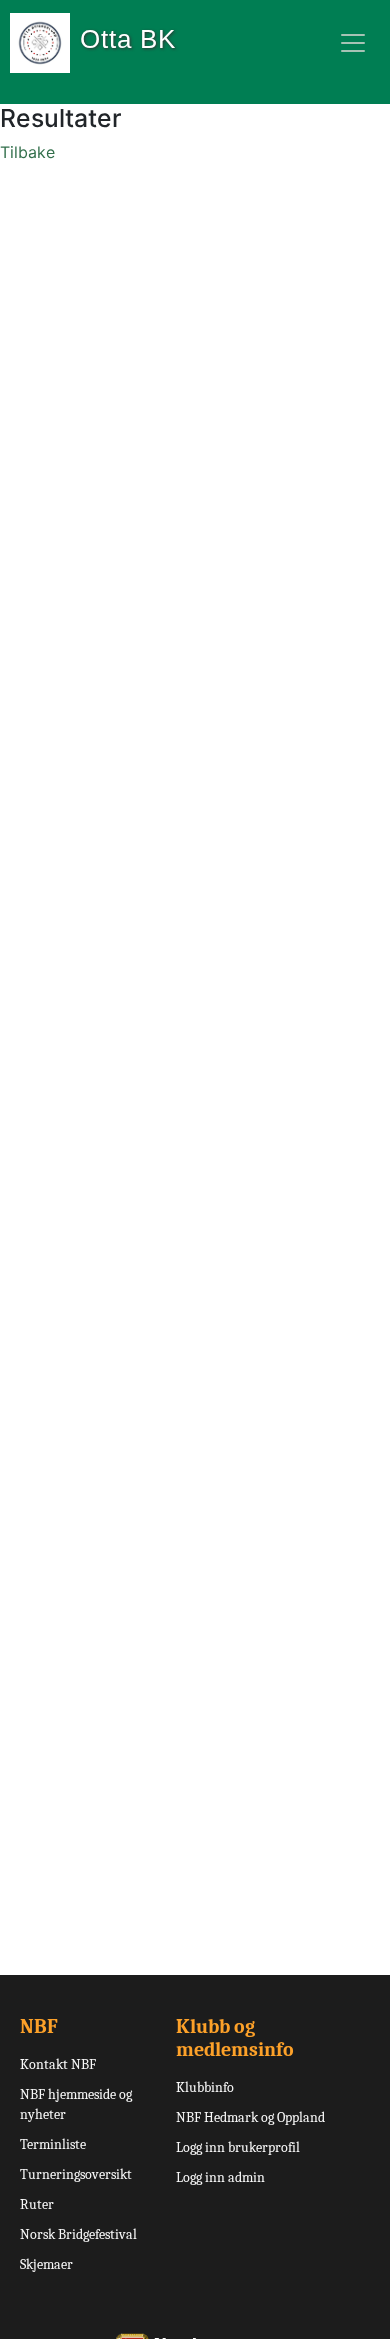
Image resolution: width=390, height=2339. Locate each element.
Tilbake (27, 152)
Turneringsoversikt (76, 2174)
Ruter (37, 2204)
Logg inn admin (220, 2177)
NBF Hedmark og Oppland (250, 2117)
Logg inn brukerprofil (238, 2147)
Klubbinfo (205, 2087)
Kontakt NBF (58, 2064)
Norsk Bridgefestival (78, 2234)
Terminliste (53, 2144)
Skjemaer (46, 2264)
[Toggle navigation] (353, 43)
